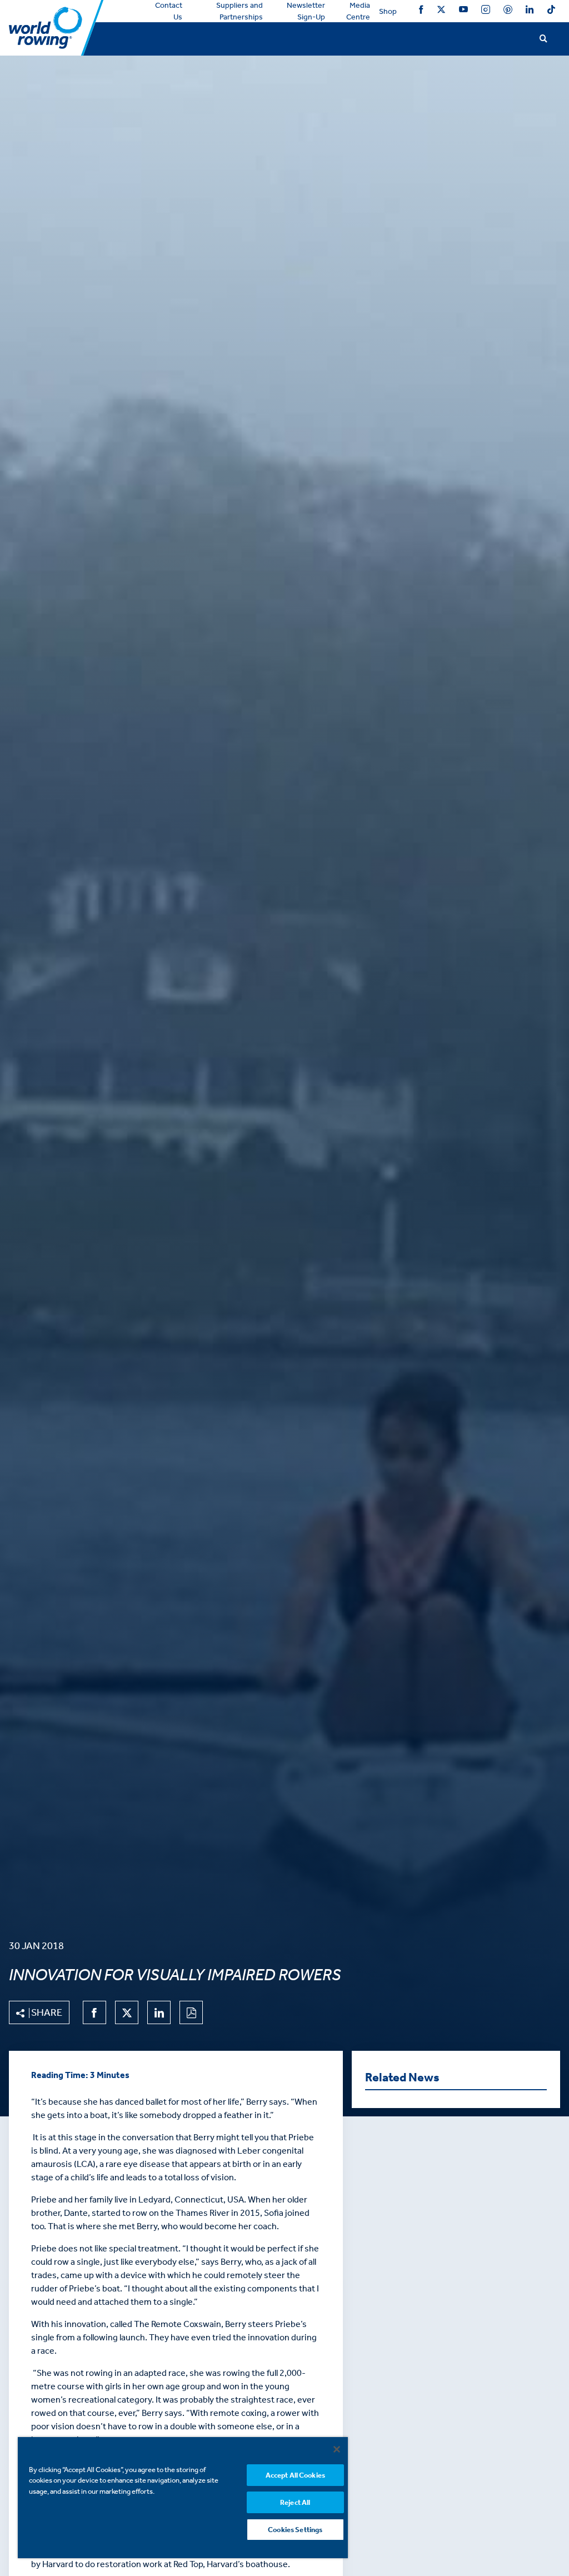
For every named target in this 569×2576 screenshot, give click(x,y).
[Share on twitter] (127, 2012)
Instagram (486, 11)
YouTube (463, 11)
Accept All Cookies (295, 2475)
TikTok (551, 11)
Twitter (441, 11)
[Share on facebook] (94, 2012)
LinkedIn (530, 11)
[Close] (337, 2449)
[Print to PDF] (191, 2012)
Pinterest (508, 11)
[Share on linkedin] (159, 2012)
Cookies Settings (295, 2530)
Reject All (295, 2502)
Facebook (421, 11)
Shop (388, 11)
